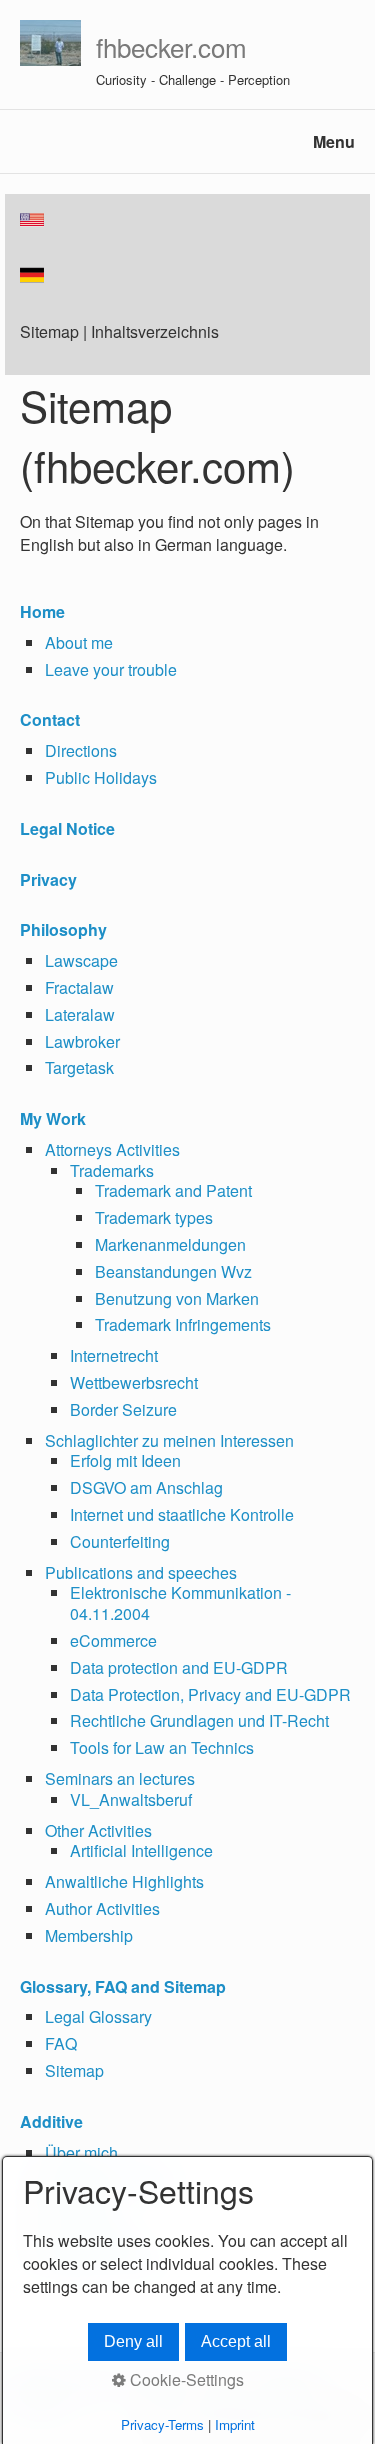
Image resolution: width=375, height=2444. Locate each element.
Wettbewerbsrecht (134, 1382)
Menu (334, 141)
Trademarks (112, 1170)
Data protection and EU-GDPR (179, 1667)
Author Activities (102, 1908)
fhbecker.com (171, 46)
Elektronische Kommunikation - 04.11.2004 (180, 1603)
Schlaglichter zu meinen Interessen (169, 1440)
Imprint (235, 2424)
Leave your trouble (111, 669)
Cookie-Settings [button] (185, 2379)
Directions (81, 750)
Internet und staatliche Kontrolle (182, 1514)
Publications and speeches (141, 1572)
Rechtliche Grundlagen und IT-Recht (199, 1720)
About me (79, 642)
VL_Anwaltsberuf (131, 1799)
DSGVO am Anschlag (146, 1487)
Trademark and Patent (173, 1190)
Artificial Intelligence (141, 1850)
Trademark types (154, 1217)
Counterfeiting (120, 1541)
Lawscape (81, 960)
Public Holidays (101, 777)
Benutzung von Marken (177, 1298)
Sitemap (74, 2070)
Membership (89, 1935)
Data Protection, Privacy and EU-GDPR (210, 1694)
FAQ (61, 2043)
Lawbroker (82, 1041)
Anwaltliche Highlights (124, 1881)
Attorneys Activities (112, 1149)
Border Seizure (123, 1409)
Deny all (133, 2341)
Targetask (79, 1067)
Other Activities (98, 1830)
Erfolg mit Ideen (125, 1460)
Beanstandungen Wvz (173, 1271)
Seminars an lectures (120, 1778)
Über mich (81, 2152)
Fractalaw (79, 987)
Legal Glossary (98, 2016)
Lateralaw (80, 1014)
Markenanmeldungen (170, 1244)
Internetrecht (114, 1355)
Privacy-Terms (162, 2424)
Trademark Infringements (183, 1324)
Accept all (236, 2341)
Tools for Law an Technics (162, 1747)
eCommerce (113, 1640)
